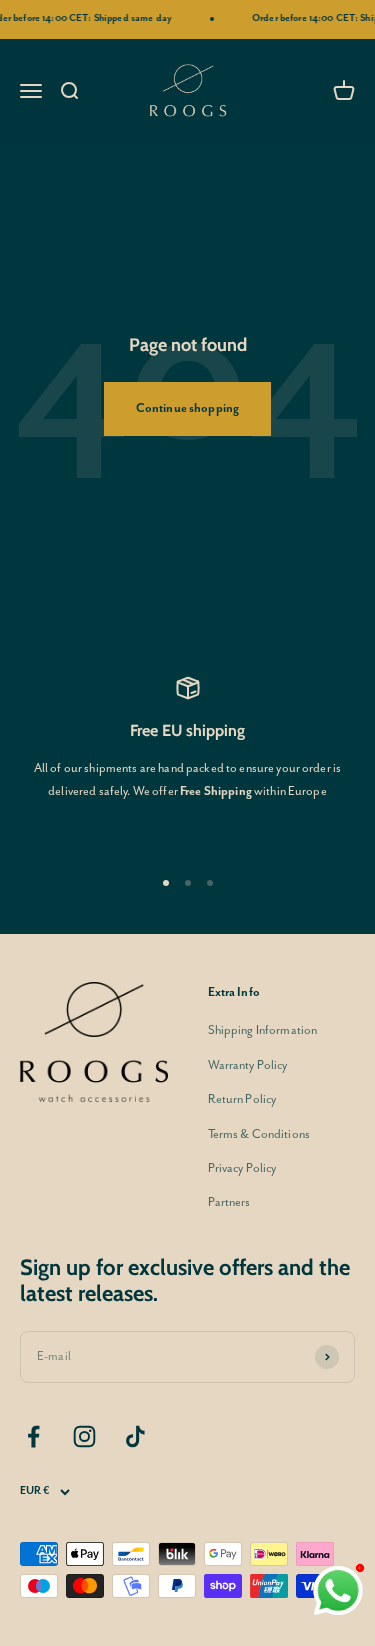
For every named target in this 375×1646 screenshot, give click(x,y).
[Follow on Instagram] (84, 1436)
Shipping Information (263, 1030)
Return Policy (242, 1099)
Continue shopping (187, 408)
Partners (229, 1202)
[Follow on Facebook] (33, 1436)
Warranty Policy (248, 1065)
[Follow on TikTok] (135, 1436)
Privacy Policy (242, 1168)
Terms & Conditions (259, 1134)
